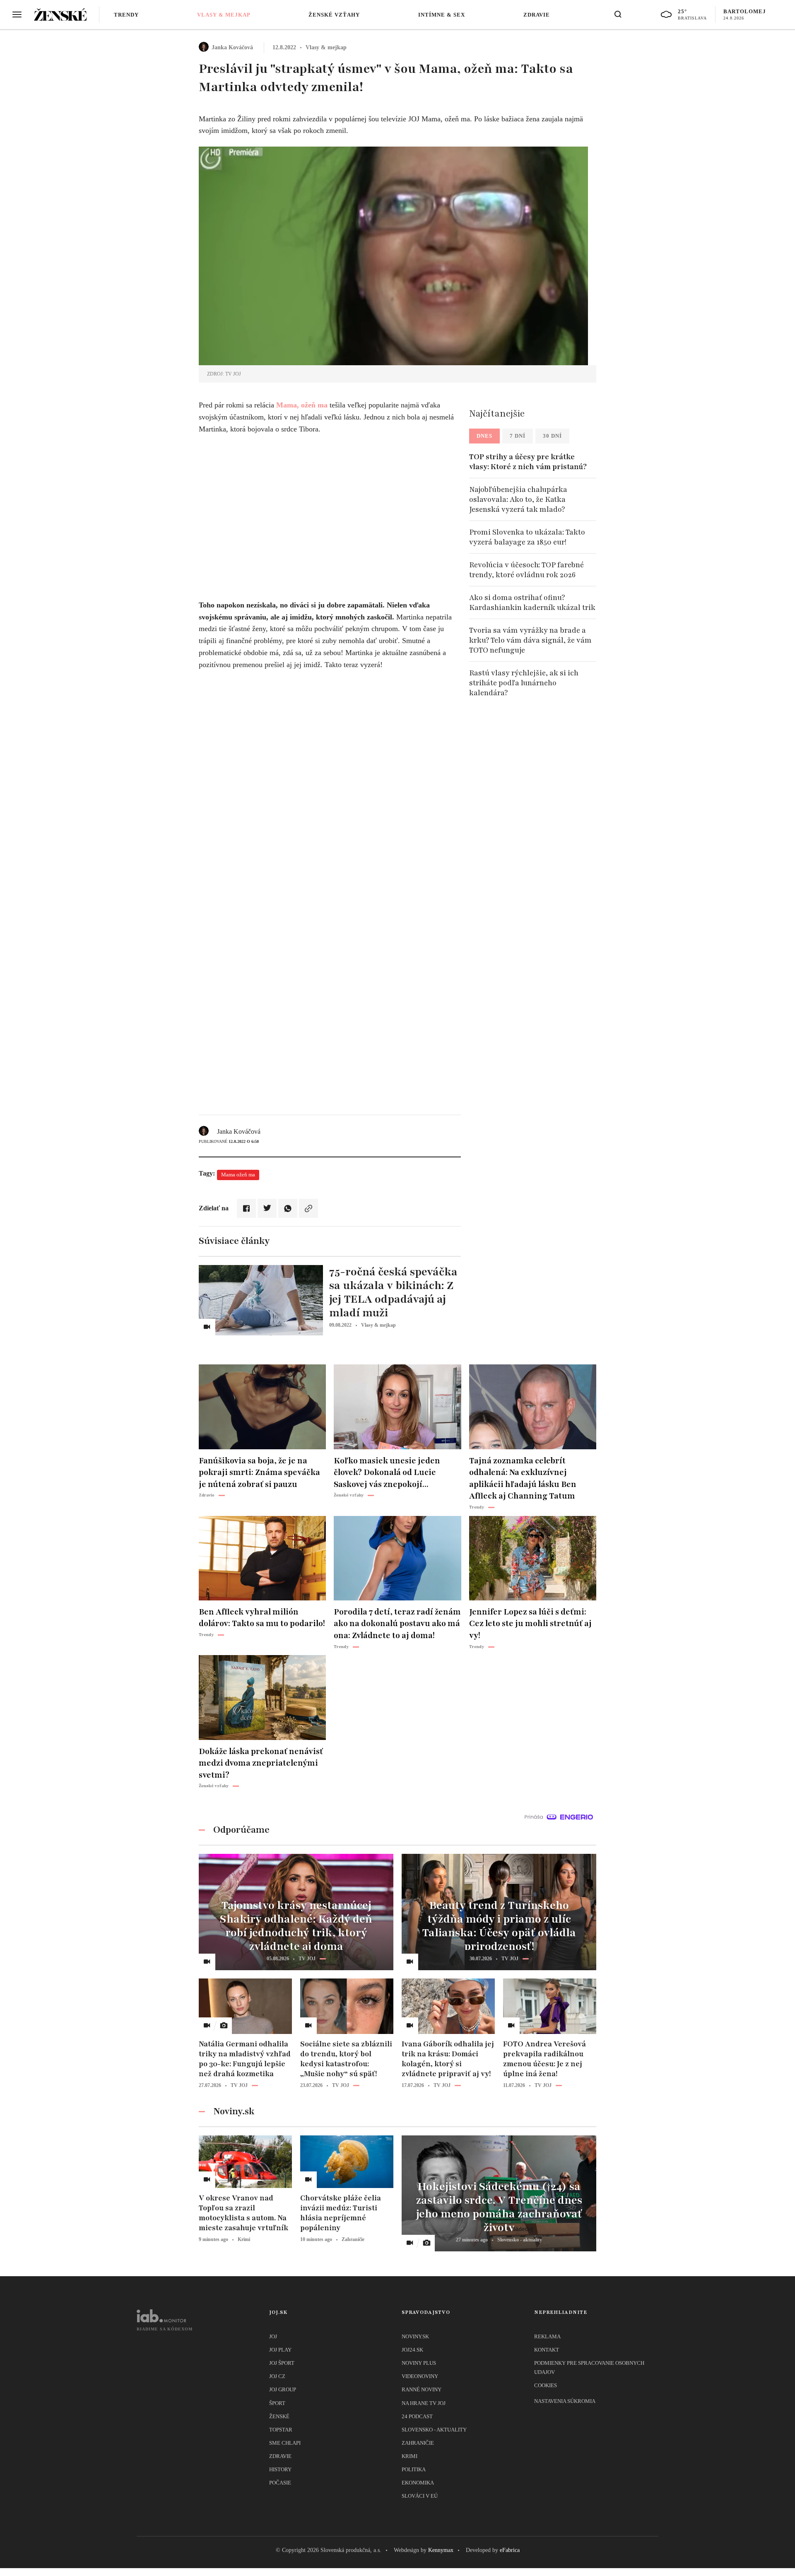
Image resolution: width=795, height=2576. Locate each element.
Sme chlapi (285, 2443)
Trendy (126, 15)
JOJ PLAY (280, 2350)
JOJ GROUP (283, 2389)
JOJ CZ (277, 2376)
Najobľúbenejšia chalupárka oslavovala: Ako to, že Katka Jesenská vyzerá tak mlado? (518, 499)
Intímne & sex (442, 15)
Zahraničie (418, 2443)
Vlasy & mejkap (224, 15)
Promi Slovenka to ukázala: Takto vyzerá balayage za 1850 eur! (527, 537)
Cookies (546, 2385)
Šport (277, 2403)
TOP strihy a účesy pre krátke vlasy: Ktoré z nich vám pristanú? (528, 462)
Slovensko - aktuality (434, 2430)
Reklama (547, 2336)
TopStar (281, 2430)
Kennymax (441, 2550)
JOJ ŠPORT (282, 2363)
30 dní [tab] (552, 436)
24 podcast (417, 2416)
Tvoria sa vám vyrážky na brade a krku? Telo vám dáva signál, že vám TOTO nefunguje (530, 640)
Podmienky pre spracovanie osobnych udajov (589, 2368)
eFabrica (510, 2550)
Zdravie (537, 15)
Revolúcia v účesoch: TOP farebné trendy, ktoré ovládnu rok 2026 (526, 570)
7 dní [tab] (518, 436)
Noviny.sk (415, 2336)
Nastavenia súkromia (565, 2401)
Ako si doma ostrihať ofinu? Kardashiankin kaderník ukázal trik (532, 602)
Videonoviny (420, 2376)
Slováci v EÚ (420, 2496)
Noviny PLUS (419, 2363)
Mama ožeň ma (238, 1175)
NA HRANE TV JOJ (424, 2403)
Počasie (280, 2483)
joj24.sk (412, 2350)
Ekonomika (418, 2483)
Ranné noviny (422, 2389)
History (280, 2469)
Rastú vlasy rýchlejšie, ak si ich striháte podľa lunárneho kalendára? (524, 683)
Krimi (410, 2456)
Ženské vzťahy (334, 15)
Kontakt (547, 2350)
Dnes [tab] (484, 436)
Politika (414, 2469)
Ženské (279, 2416)
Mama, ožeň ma (302, 405)
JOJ (273, 2336)
